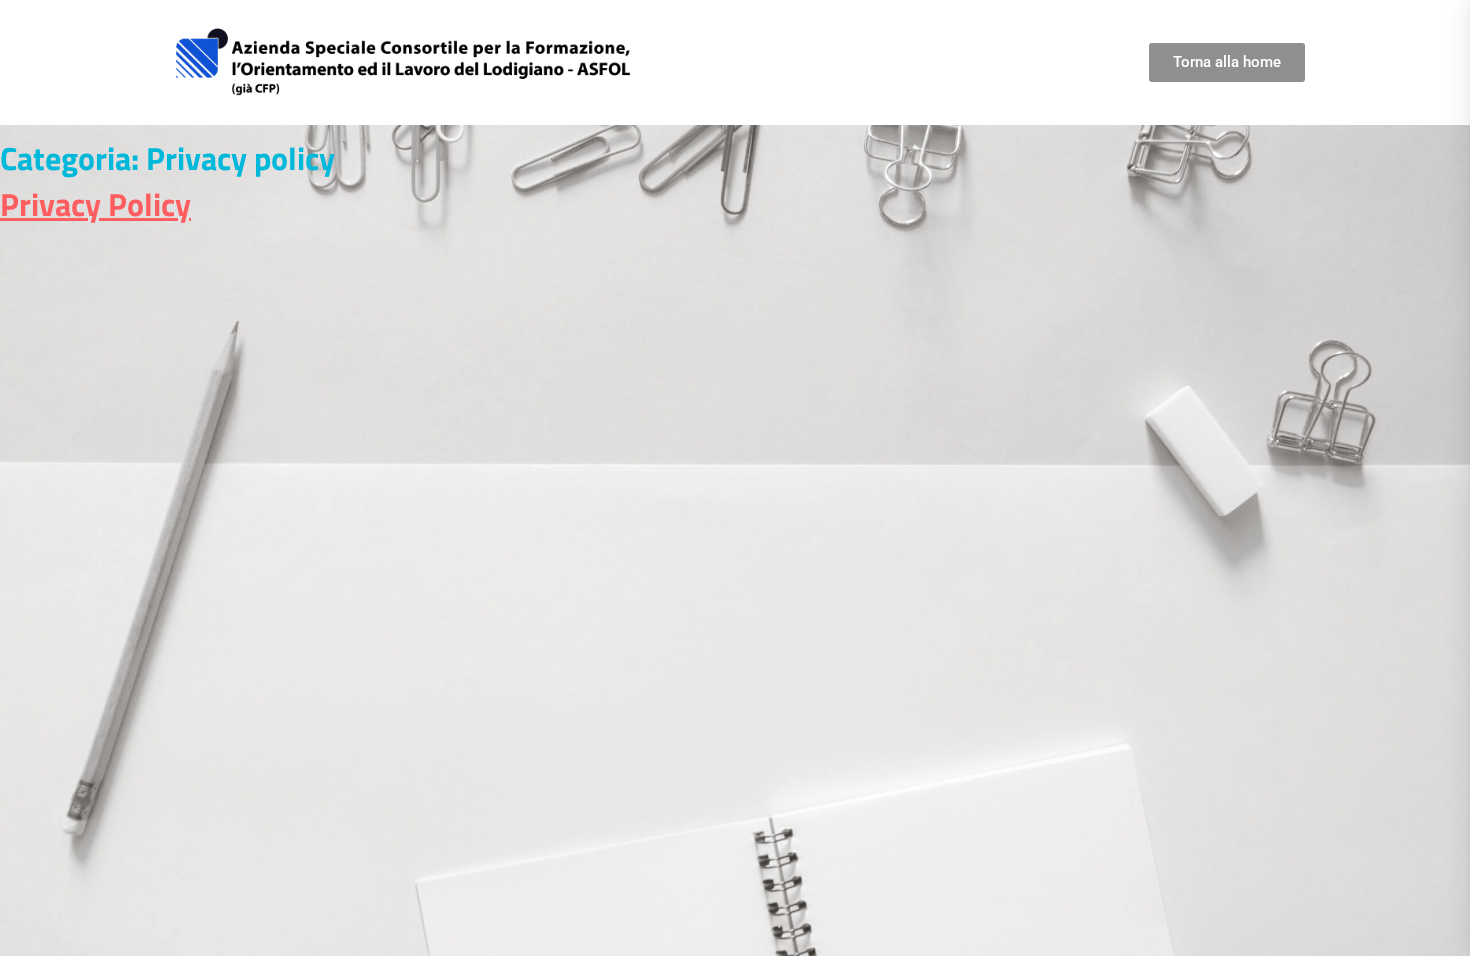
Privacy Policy (95, 204)
